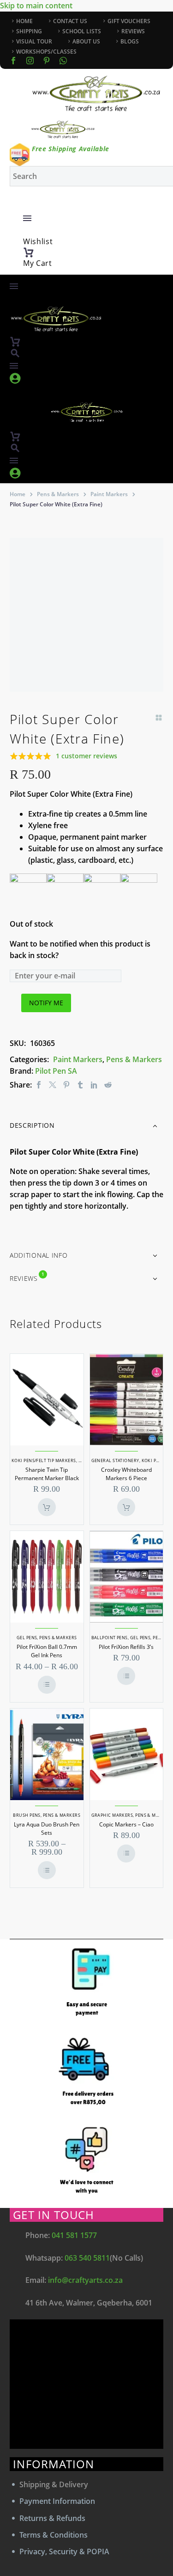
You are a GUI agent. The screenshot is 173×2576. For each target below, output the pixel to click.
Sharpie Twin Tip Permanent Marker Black (47, 1474)
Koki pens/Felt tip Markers (44, 1460)
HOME (24, 21)
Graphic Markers (112, 1815)
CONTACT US (70, 21)
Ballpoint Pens (110, 1638)
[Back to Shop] (159, 718)
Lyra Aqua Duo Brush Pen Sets (47, 1829)
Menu (27, 218)
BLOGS (130, 41)
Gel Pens (27, 1638)
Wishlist (38, 241)
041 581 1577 (74, 2235)
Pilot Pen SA (56, 1071)
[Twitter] (53, 1085)
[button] (15, 353)
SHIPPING (29, 31)
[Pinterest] (66, 1085)
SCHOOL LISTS (82, 31)
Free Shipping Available (71, 149)
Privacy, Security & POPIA (64, 2551)
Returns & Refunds (52, 2518)
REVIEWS (133, 31)
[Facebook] (13, 61)
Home (18, 494)
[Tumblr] (80, 1085)
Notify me (46, 1003)
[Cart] (29, 252)
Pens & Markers (58, 494)
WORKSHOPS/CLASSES (46, 52)
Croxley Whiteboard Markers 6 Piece (126, 1474)
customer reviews (86, 756)
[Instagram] (30, 61)
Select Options (47, 1685)
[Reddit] (108, 1085)
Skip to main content (36, 6)
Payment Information (57, 2501)
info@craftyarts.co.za (85, 2280)
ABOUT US (86, 41)
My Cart (38, 263)
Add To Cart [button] (47, 1507)
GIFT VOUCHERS (129, 21)
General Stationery (115, 1460)
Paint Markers (109, 494)
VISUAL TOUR (34, 41)
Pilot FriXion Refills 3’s (126, 1647)
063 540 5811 (87, 2258)
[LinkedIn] (94, 1085)
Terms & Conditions (54, 2535)
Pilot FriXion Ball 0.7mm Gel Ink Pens (47, 1651)
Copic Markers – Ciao (126, 1824)
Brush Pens (27, 1815)
